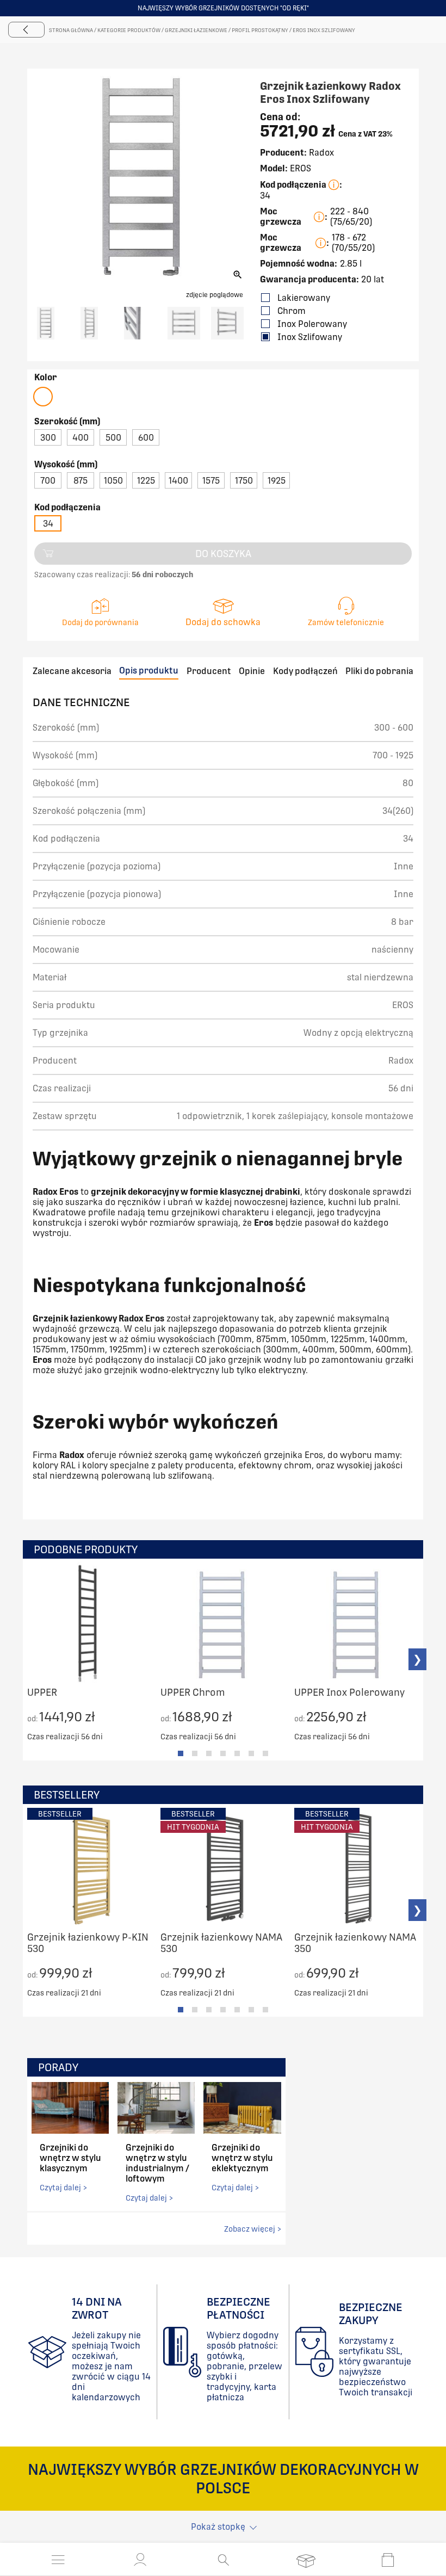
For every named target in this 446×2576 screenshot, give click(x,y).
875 (80, 481)
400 (80, 438)
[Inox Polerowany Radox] (43, 397)
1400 (178, 481)
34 (48, 524)
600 (146, 438)
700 (48, 481)
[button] (140, 2560)
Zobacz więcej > (253, 2229)
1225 (146, 481)
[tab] (181, 1753)
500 (113, 438)
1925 (277, 481)
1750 (244, 481)
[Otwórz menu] (58, 2560)
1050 (113, 481)
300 (48, 438)
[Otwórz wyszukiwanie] (223, 2560)
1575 (211, 481)
